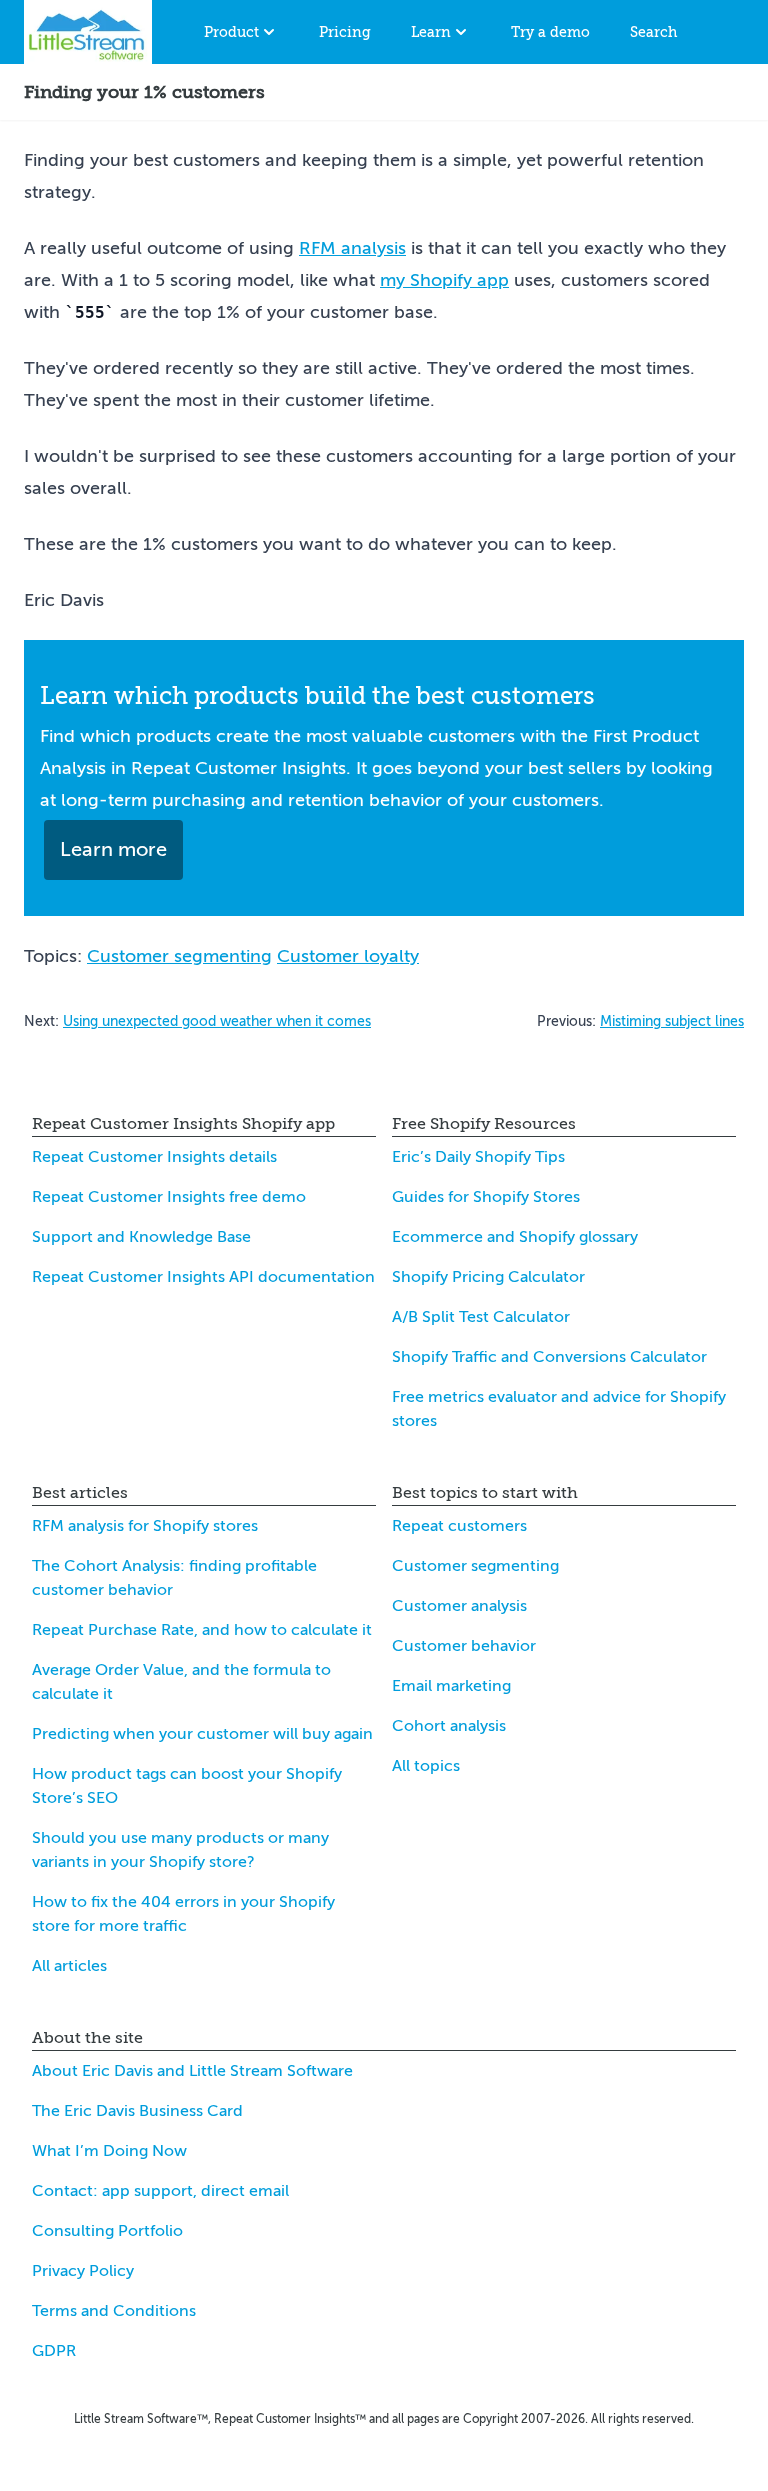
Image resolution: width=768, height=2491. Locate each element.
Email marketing (451, 1686)
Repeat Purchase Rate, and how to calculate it (202, 1630)
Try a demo (550, 32)
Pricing (345, 32)
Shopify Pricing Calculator (488, 1277)
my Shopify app (444, 280)
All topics (426, 1766)
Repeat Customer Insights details (154, 1157)
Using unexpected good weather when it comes (217, 1021)
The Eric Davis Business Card (137, 2111)
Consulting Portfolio (107, 2231)
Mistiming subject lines (672, 1021)
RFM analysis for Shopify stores (145, 1526)
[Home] (88, 32)
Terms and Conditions (114, 2311)
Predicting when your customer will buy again (202, 1734)
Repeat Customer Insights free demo (169, 1197)
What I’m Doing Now (109, 2151)
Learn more (113, 849)
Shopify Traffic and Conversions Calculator (549, 1357)
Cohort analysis (449, 1726)
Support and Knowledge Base (141, 1237)
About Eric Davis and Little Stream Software (192, 2071)
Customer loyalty (348, 956)
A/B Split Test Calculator (481, 1317)
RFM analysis (352, 248)
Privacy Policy (83, 2271)
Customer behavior (464, 1646)
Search (653, 32)
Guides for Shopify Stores (486, 1197)
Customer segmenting (179, 956)
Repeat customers (459, 1526)
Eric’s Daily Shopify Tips (478, 1157)
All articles (69, 1966)
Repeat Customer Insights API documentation (203, 1277)
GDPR (54, 2351)
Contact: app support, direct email (160, 2191)
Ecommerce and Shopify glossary (515, 1237)
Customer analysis (459, 1606)
